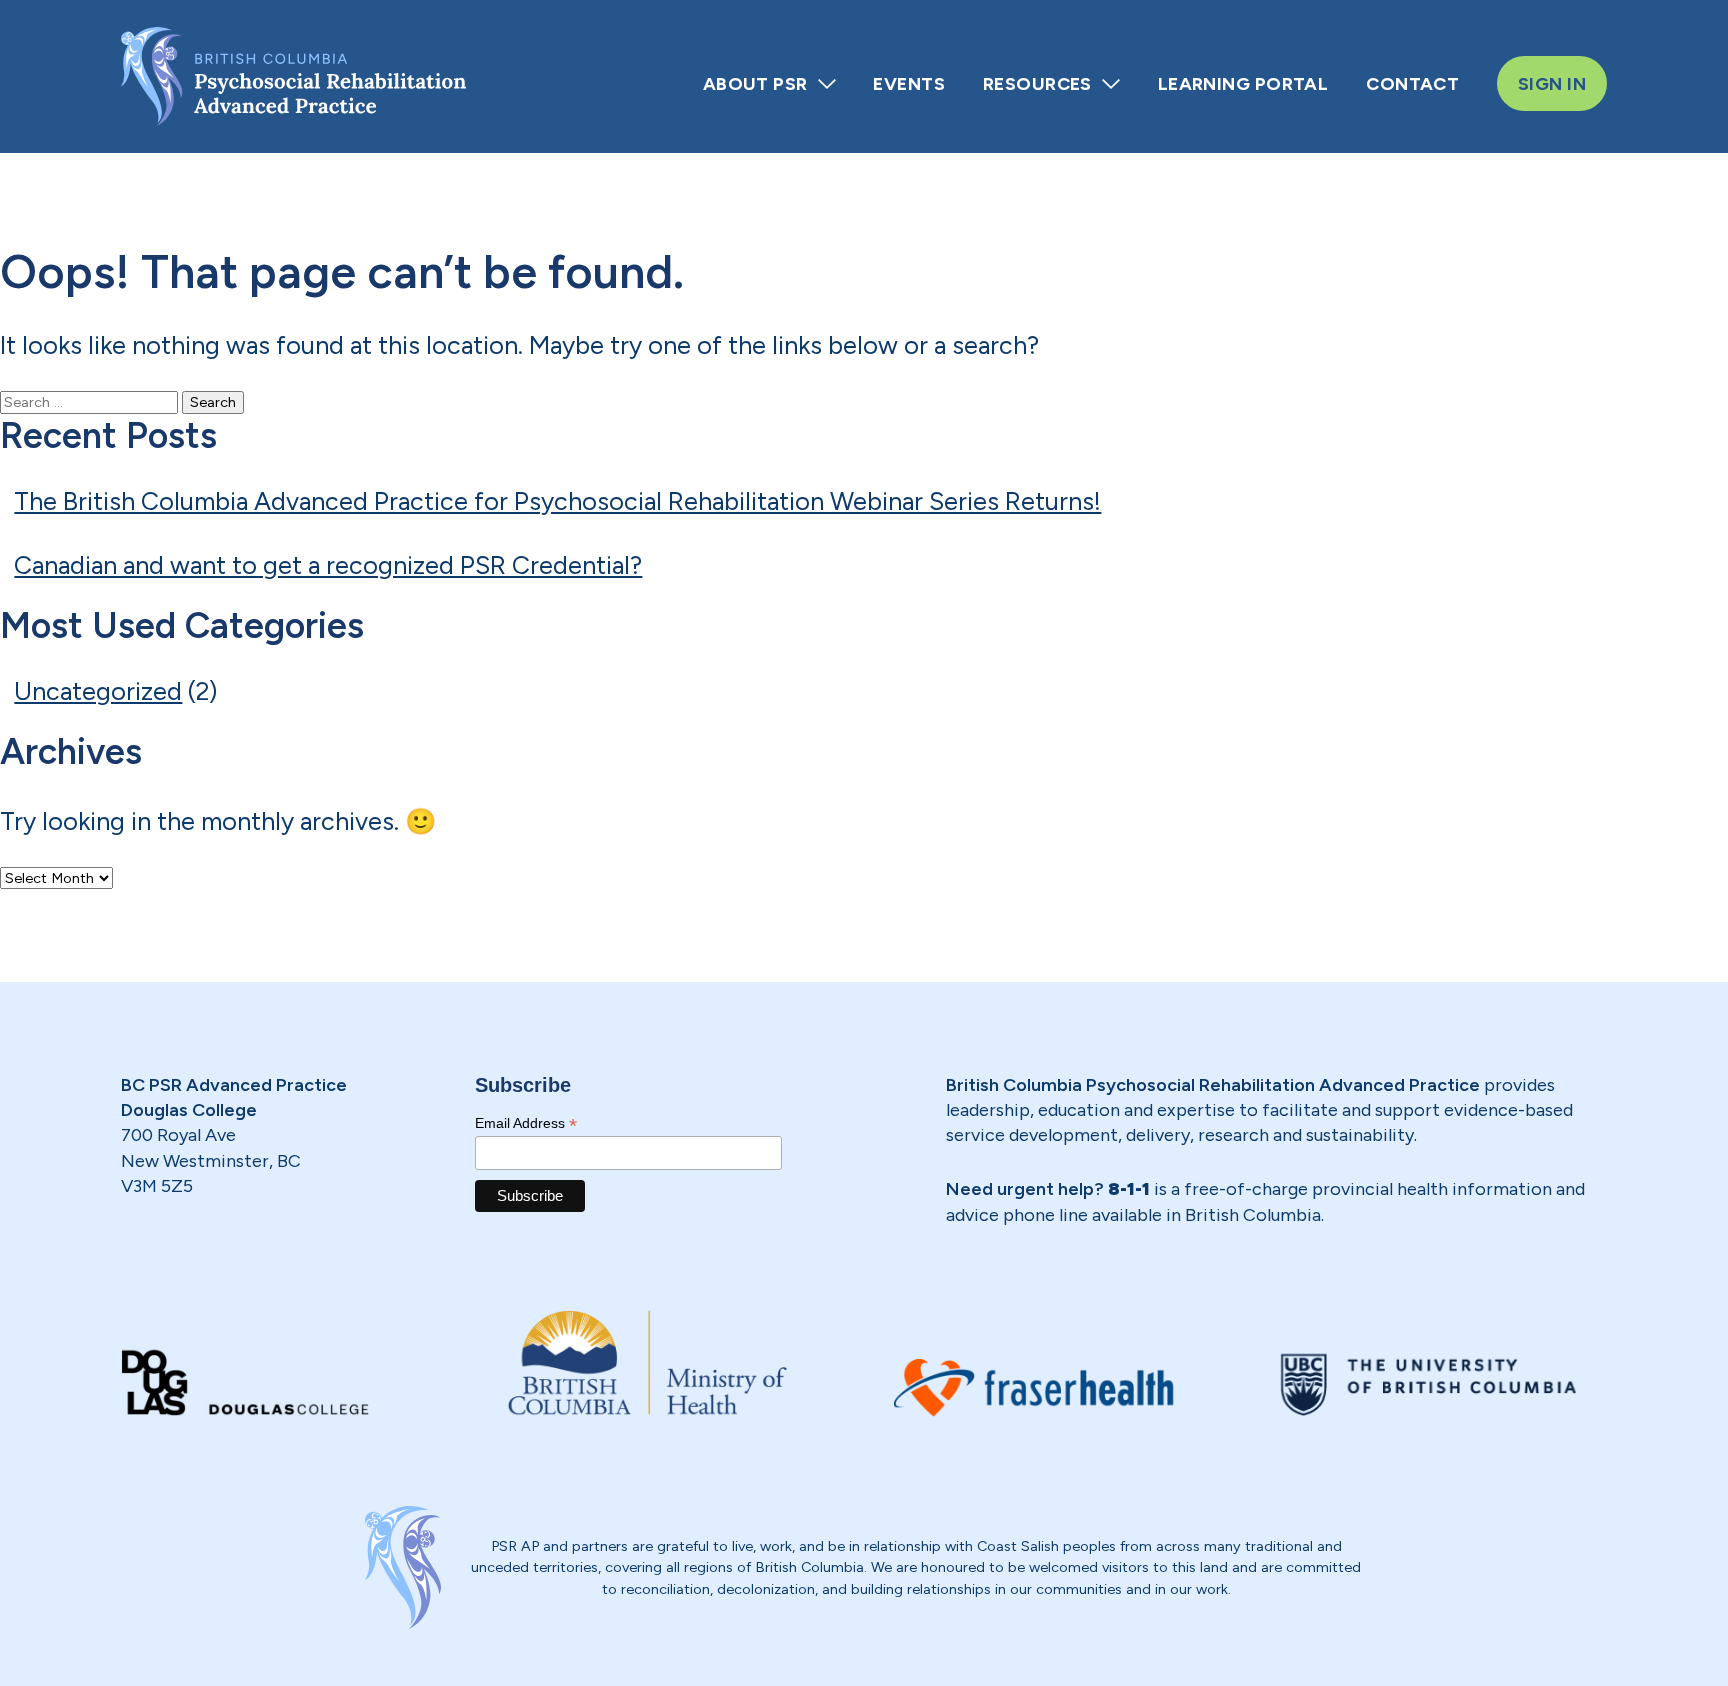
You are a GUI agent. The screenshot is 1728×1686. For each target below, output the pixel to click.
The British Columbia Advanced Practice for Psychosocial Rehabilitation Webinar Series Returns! (557, 501)
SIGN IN (1552, 83)
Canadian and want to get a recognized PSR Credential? (328, 565)
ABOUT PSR (755, 83)
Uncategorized (98, 691)
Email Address (526, 1123)
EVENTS (909, 83)
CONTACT (1412, 83)
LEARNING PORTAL (1243, 83)
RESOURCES (1037, 83)
